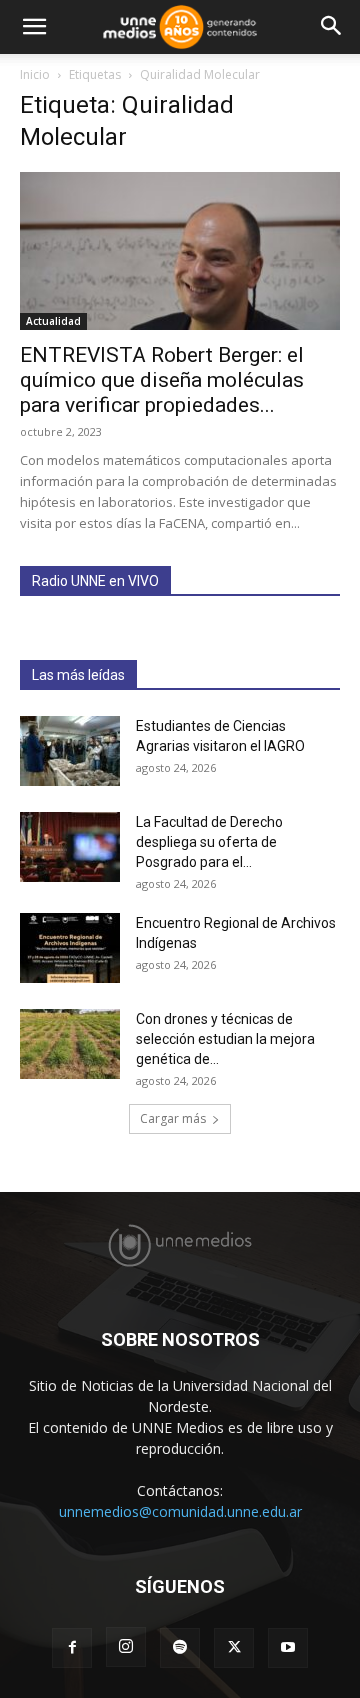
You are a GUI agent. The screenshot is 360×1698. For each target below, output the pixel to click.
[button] (34, 27)
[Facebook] (72, 1648)
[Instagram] (126, 1647)
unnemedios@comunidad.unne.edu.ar (180, 1511)
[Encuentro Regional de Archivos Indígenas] (70, 948)
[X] (234, 1648)
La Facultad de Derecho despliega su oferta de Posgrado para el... (209, 842)
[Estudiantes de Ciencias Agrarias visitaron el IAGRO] (70, 751)
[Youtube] (288, 1648)
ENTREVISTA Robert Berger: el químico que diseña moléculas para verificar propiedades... (162, 380)
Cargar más (173, 1118)
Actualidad (53, 321)
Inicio (35, 74)
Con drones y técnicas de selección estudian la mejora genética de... (225, 1039)
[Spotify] (180, 1648)
